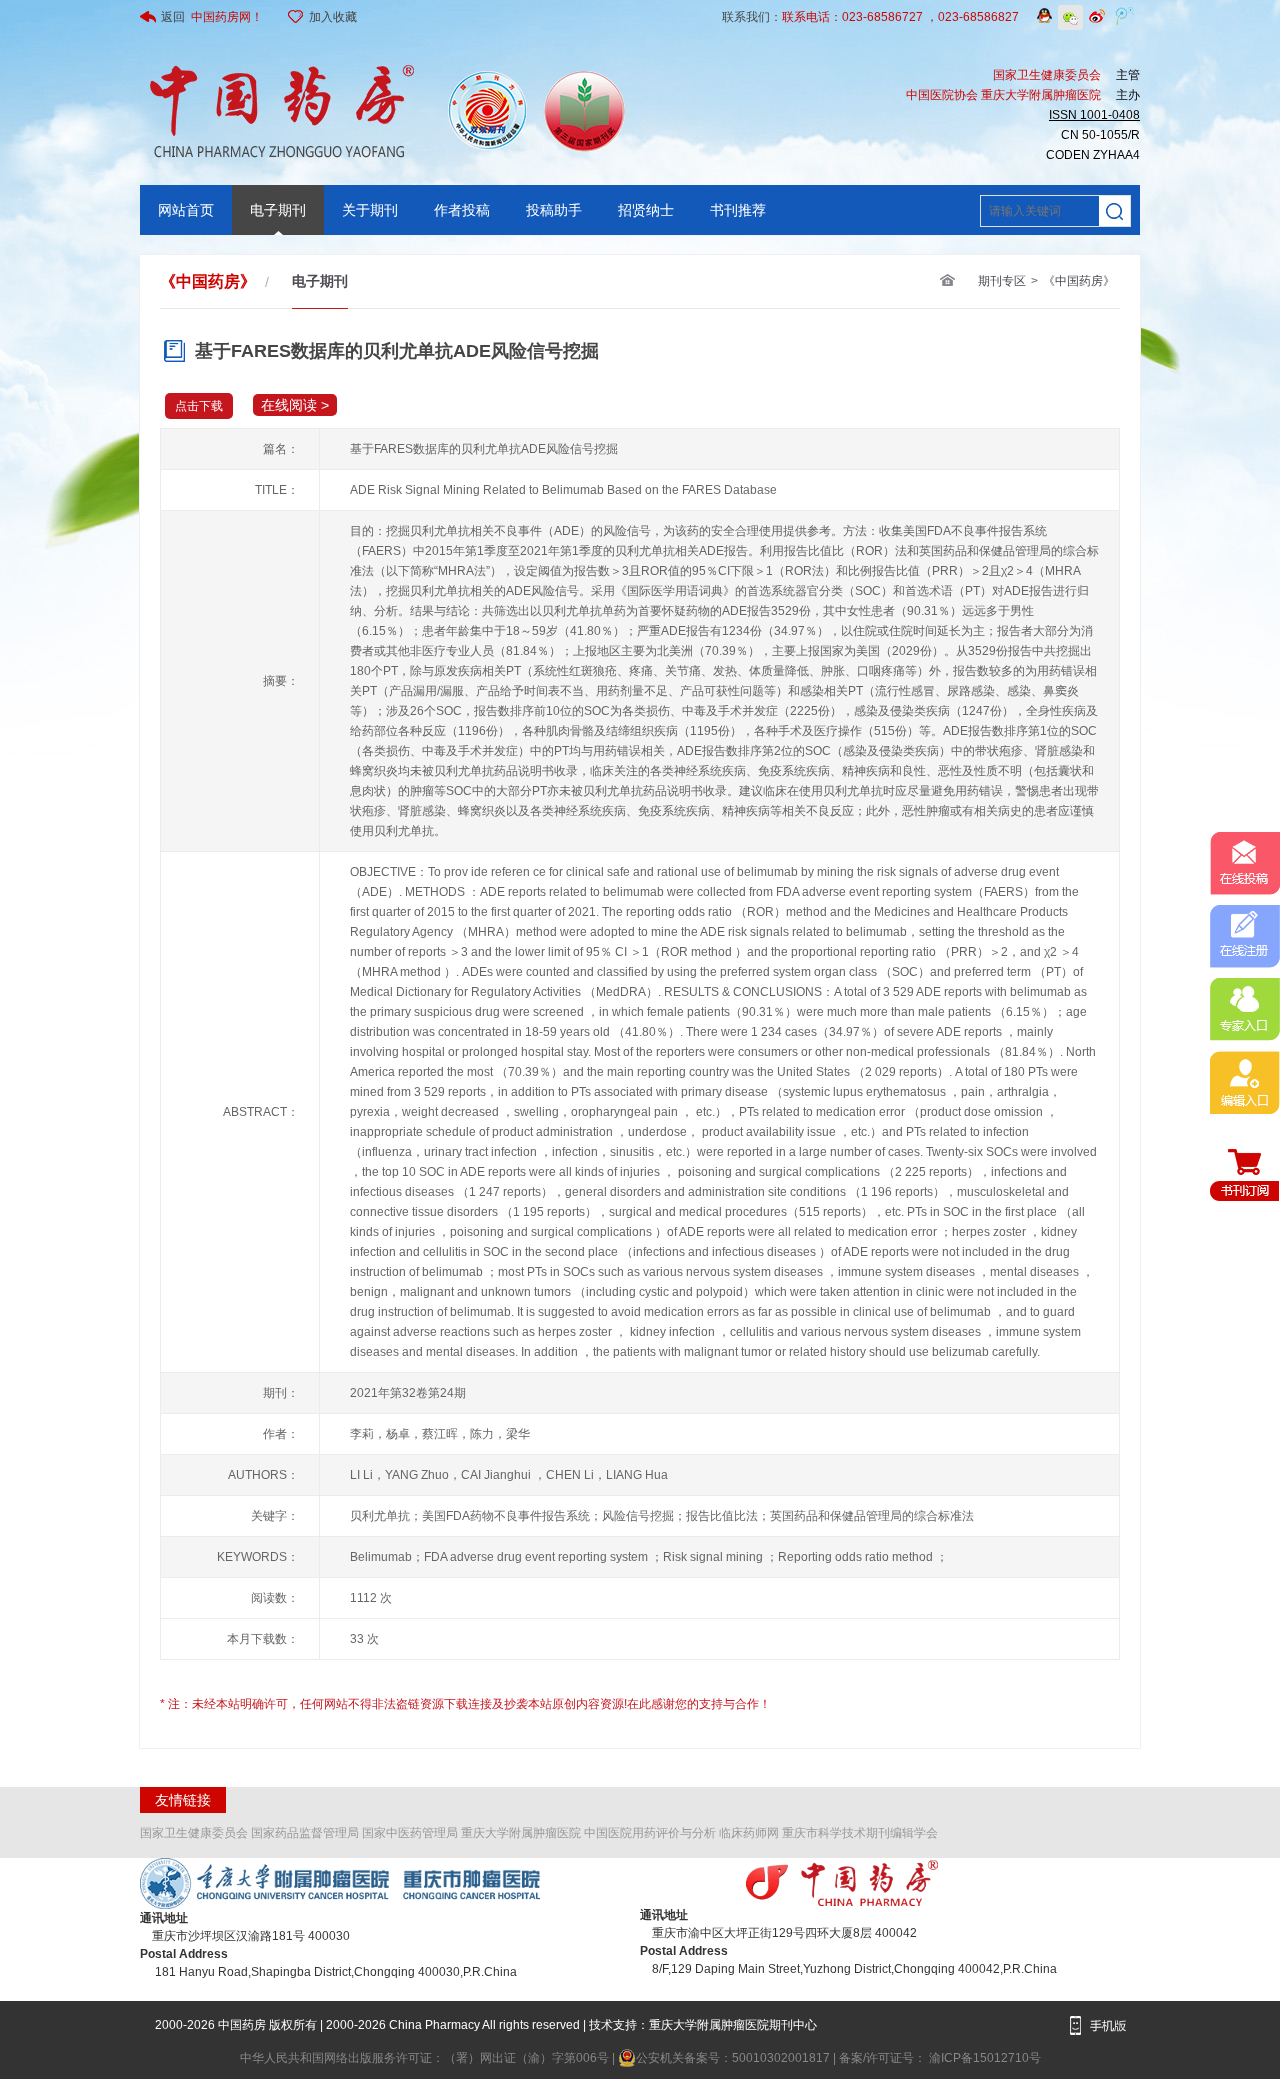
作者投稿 (462, 210)
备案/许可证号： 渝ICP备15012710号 (940, 2058)
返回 (212, 17)
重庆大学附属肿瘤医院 (521, 1833)
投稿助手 (554, 210)
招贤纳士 (646, 210)
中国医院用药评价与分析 (650, 1833)
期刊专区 (1002, 281)
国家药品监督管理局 (305, 1833)
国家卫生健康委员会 (194, 1833)
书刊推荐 (738, 210)
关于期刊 (370, 210)
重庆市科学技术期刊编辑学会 (860, 1833)
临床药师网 (749, 1833)
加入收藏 (333, 17)
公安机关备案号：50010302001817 (734, 2058)
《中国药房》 (1079, 281)
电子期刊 (278, 210)
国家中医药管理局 (410, 1833)
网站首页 (186, 210)
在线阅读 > (295, 405)
